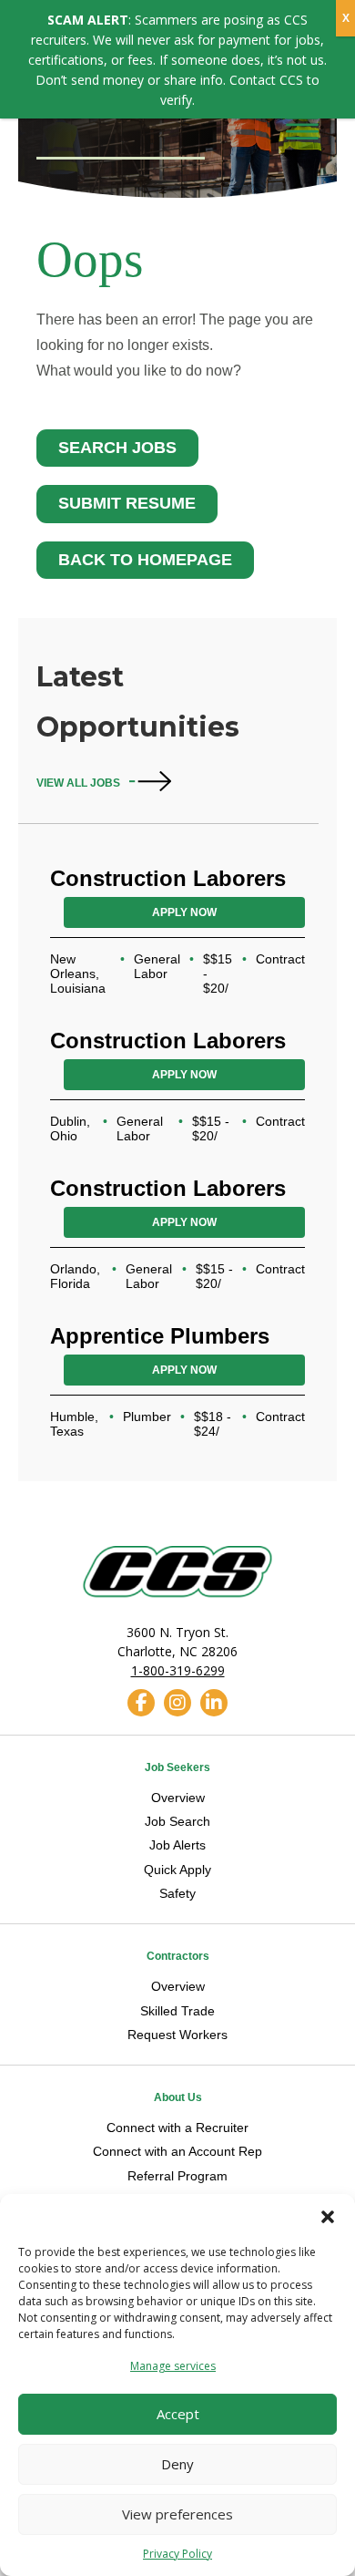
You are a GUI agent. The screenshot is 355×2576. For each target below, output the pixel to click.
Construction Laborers (168, 878)
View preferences (177, 2514)
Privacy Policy (177, 2554)
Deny (177, 2464)
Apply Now (184, 912)
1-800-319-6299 (178, 1670)
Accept (178, 2414)
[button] (328, 2217)
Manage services (173, 2366)
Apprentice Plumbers (160, 1336)
